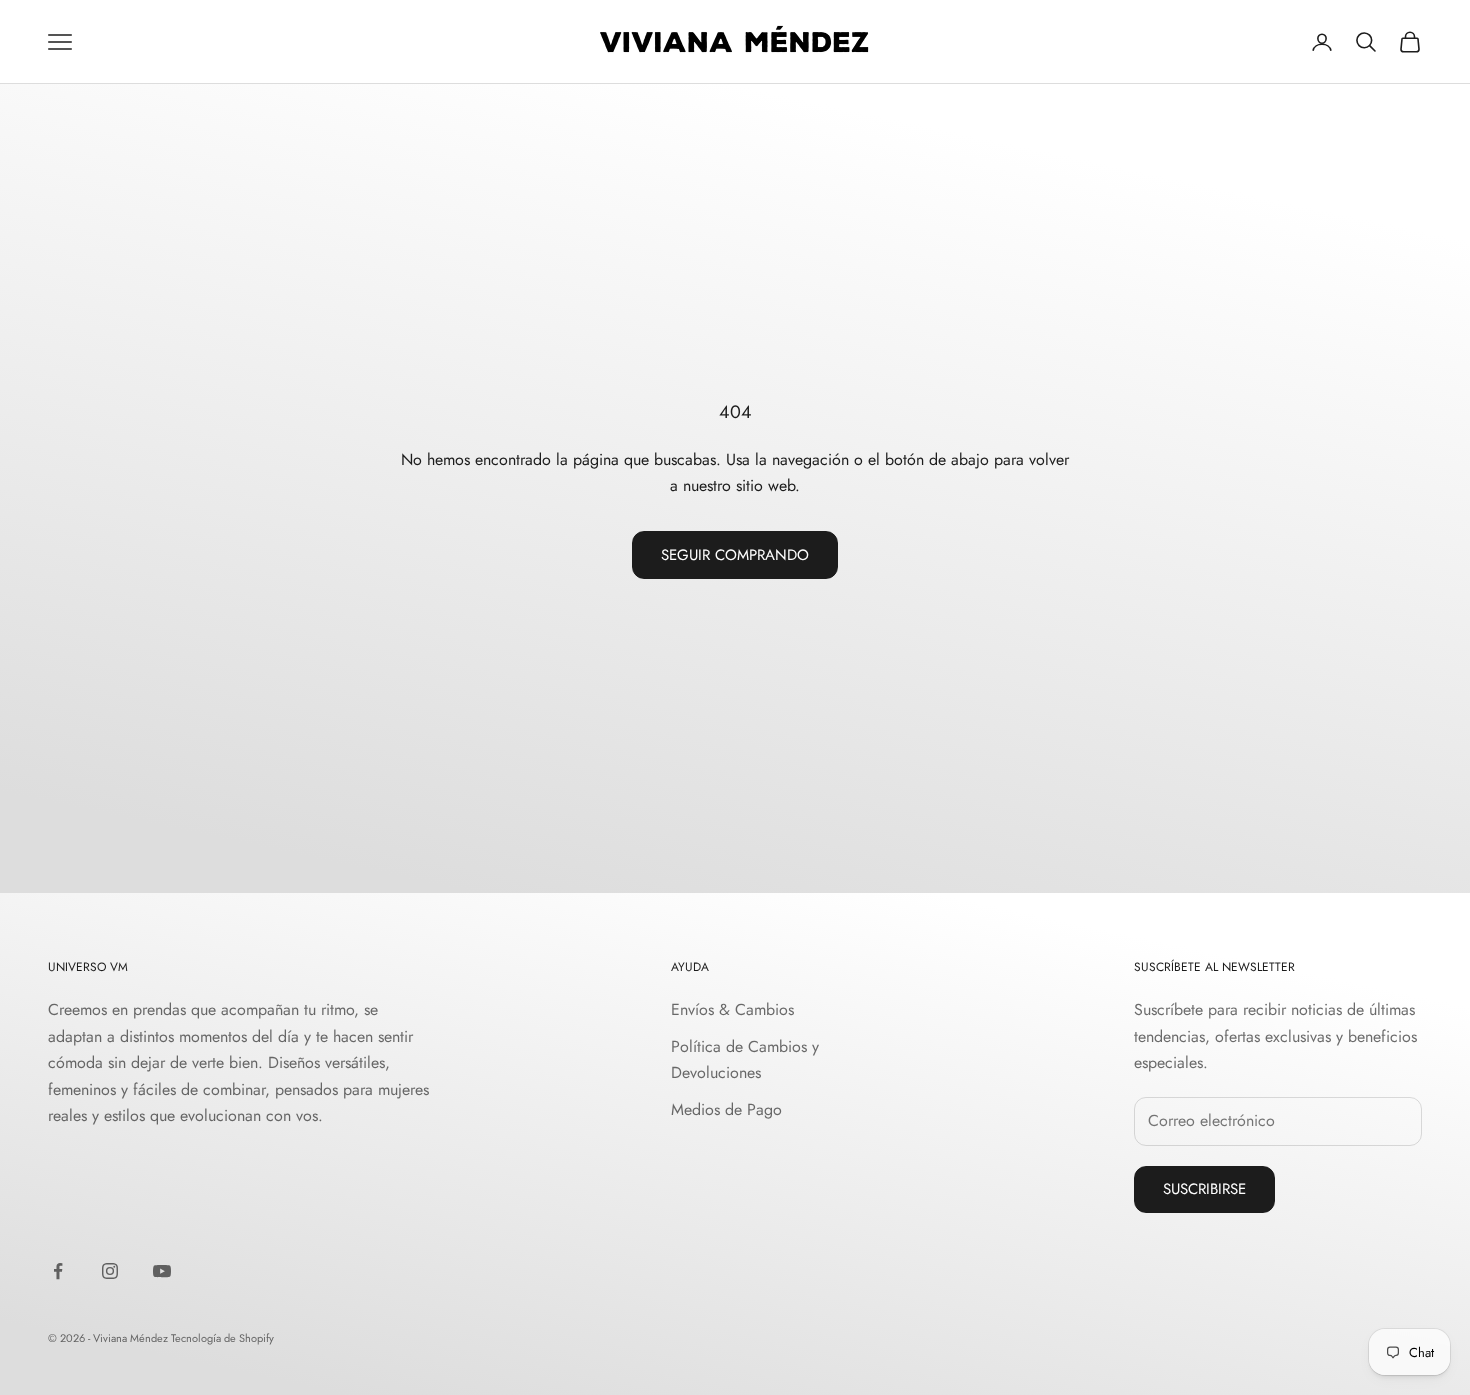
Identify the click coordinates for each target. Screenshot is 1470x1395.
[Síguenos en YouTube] (162, 1271)
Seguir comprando (735, 555)
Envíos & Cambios (732, 1009)
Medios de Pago (726, 1109)
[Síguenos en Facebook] (58, 1271)
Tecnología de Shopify (222, 1338)
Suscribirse (1204, 1189)
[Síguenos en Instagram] (110, 1271)
